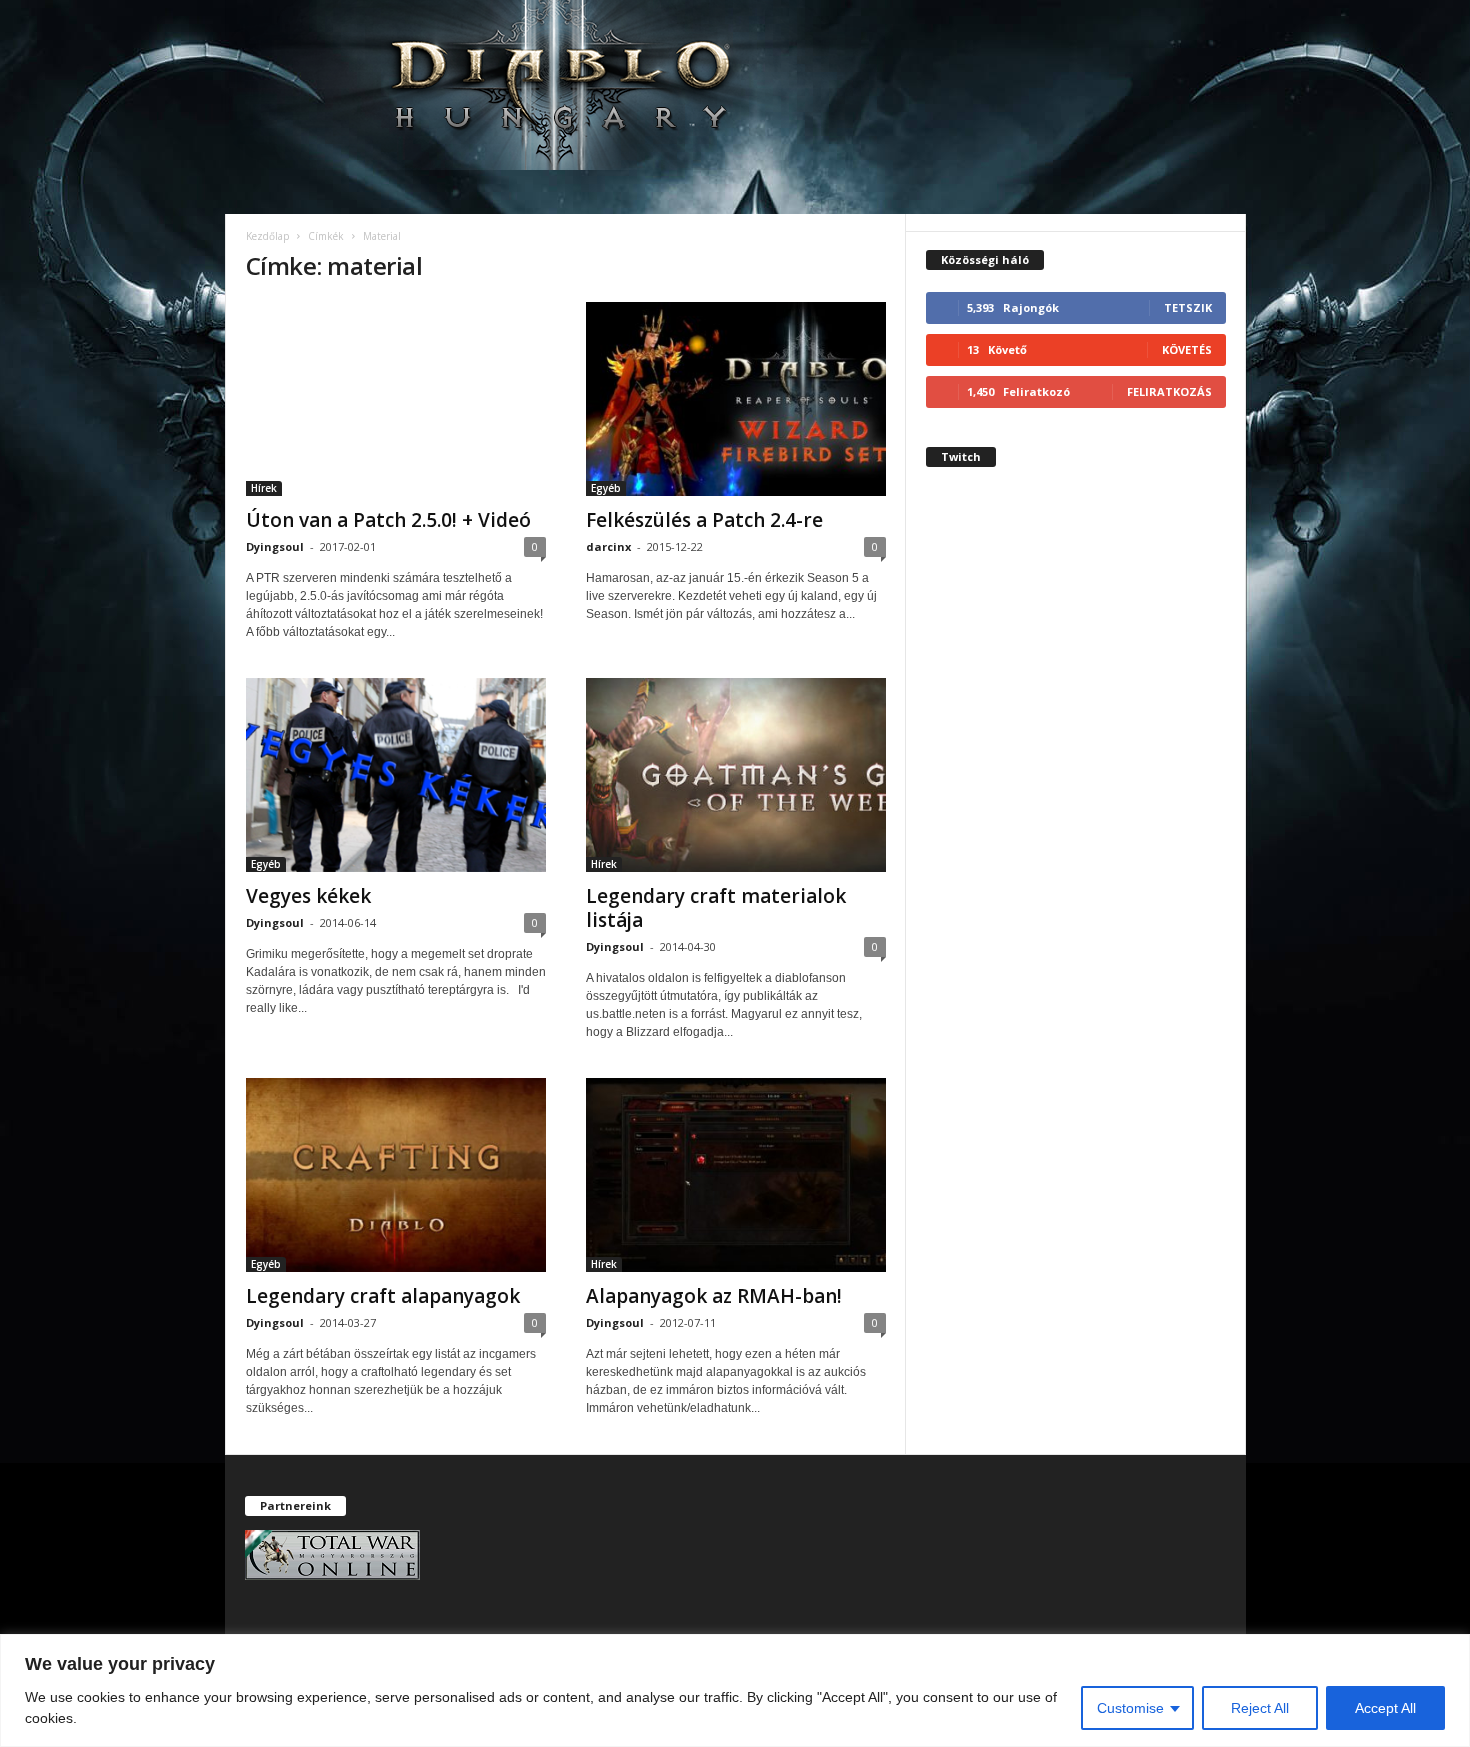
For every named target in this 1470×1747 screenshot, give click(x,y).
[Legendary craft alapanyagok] (396, 1175)
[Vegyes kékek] (396, 775)
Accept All (1385, 1708)
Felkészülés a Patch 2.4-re (704, 520)
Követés (1187, 349)
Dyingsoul (275, 546)
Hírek (264, 488)
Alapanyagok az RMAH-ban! (714, 1296)
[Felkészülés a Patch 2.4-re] (736, 399)
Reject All (1260, 1708)
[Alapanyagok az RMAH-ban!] (736, 1175)
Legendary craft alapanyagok (383, 1296)
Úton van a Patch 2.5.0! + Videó (388, 520)
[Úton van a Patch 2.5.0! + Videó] (396, 399)
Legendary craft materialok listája (716, 908)
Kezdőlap (267, 236)
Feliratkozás (1169, 391)
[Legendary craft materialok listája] (736, 775)
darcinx (608, 546)
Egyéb (606, 488)
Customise (1130, 1708)
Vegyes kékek (308, 896)
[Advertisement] (1076, 844)
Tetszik (1188, 307)
